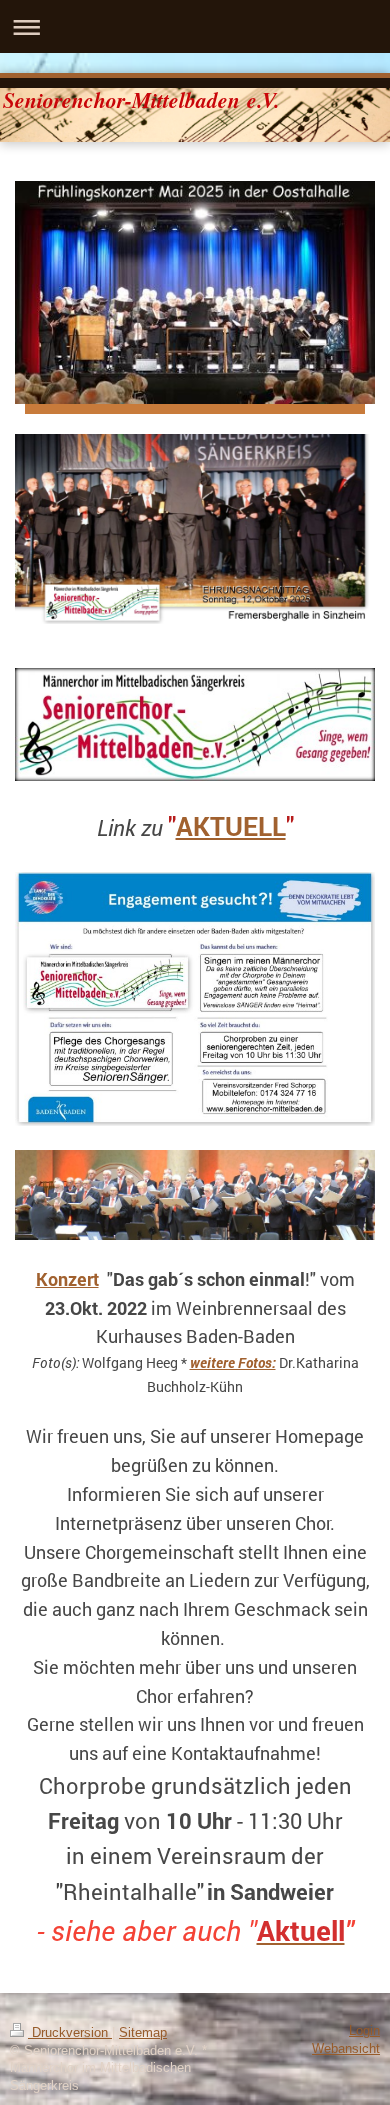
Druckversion (70, 2033)
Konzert (67, 1279)
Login (364, 2031)
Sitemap (143, 2033)
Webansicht (346, 2049)
